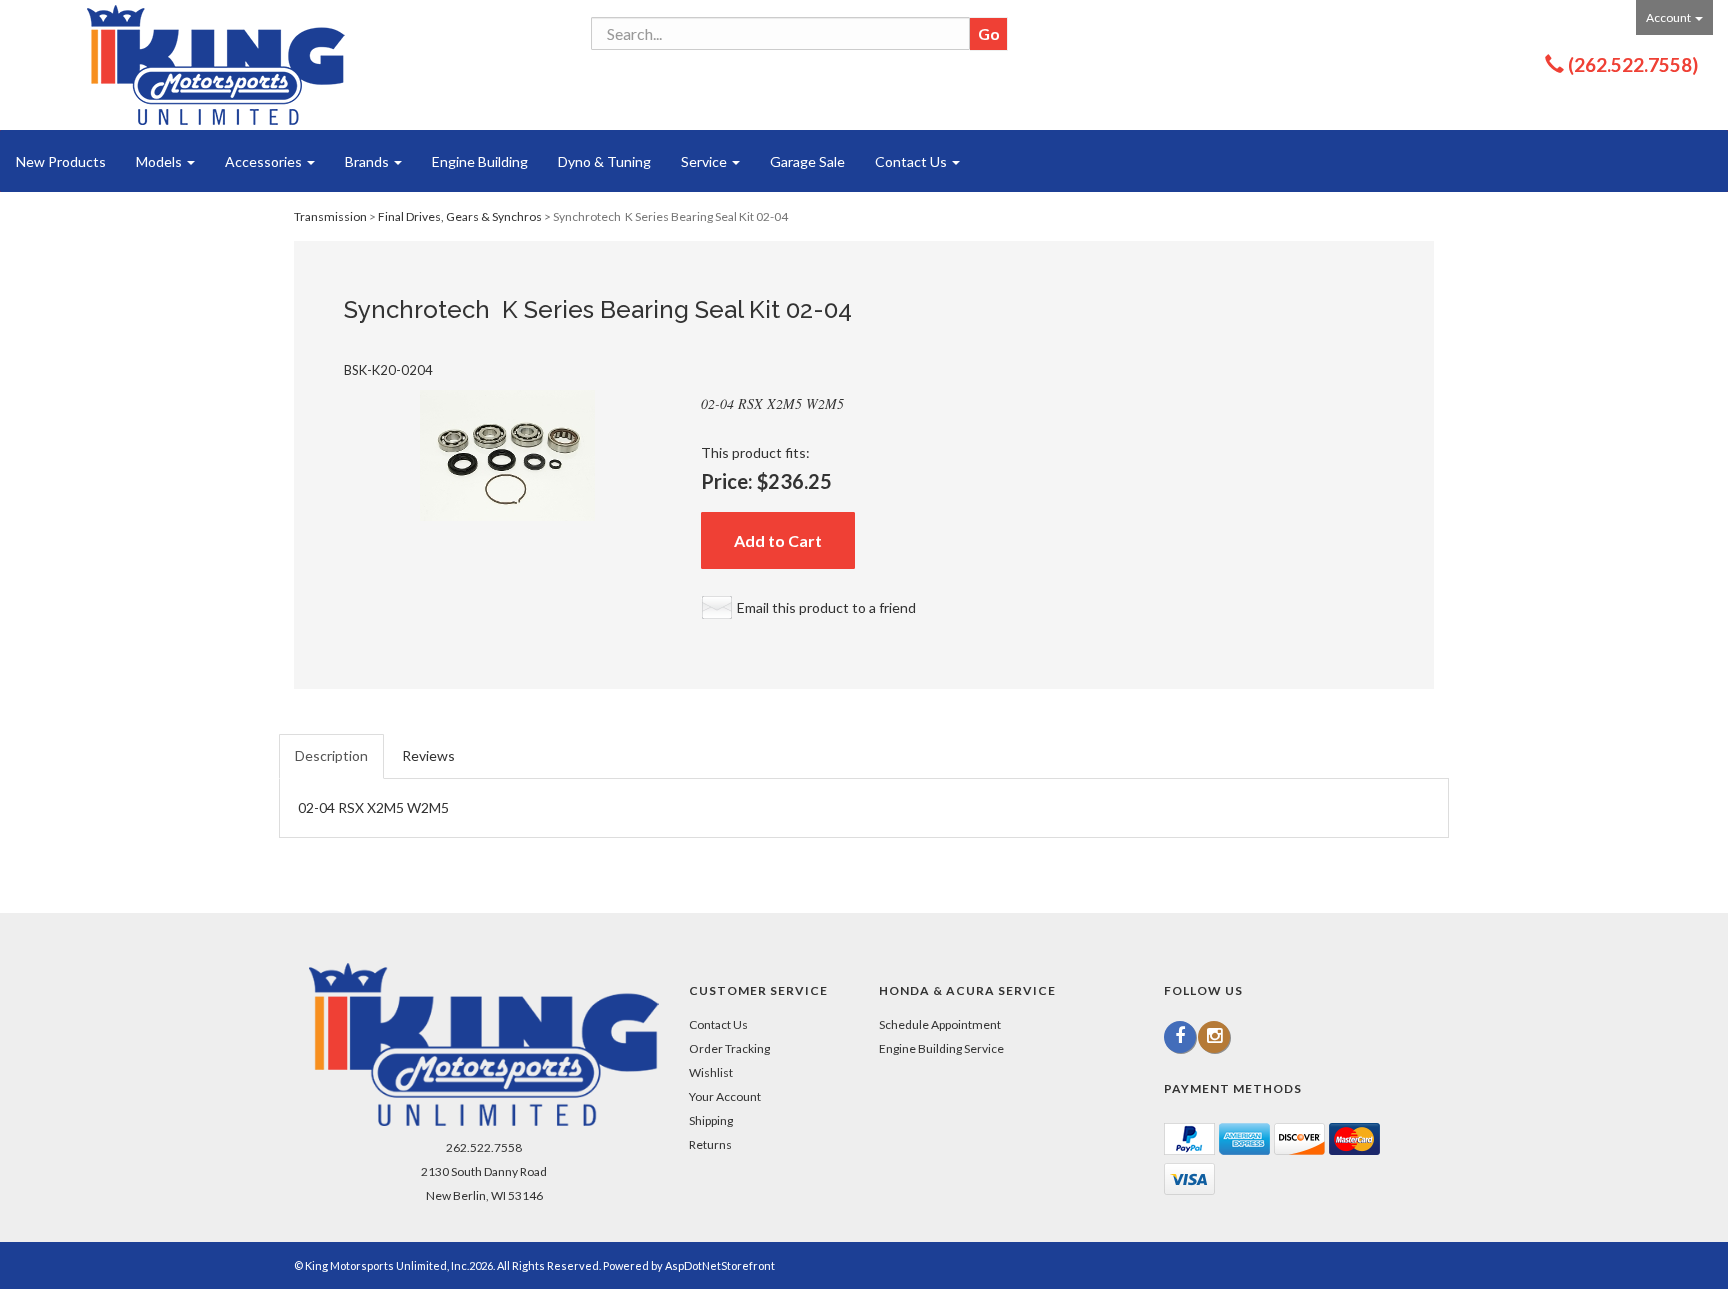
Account (1669, 17)
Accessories (265, 161)
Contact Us (912, 161)
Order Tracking (729, 1048)
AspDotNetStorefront (720, 1265)
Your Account (725, 1096)
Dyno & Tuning (604, 161)
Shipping (711, 1120)
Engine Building (480, 161)
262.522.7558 (484, 1147)
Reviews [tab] (428, 755)
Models (160, 161)
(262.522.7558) (1633, 64)
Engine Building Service (941, 1048)
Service (705, 161)
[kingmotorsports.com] (216, 65)
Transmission (330, 216)
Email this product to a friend (826, 607)
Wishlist (711, 1072)
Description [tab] (331, 755)
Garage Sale (807, 161)
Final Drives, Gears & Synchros (460, 216)
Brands (368, 161)
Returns (710, 1144)
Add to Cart (778, 540)
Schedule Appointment (940, 1024)
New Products (61, 161)
